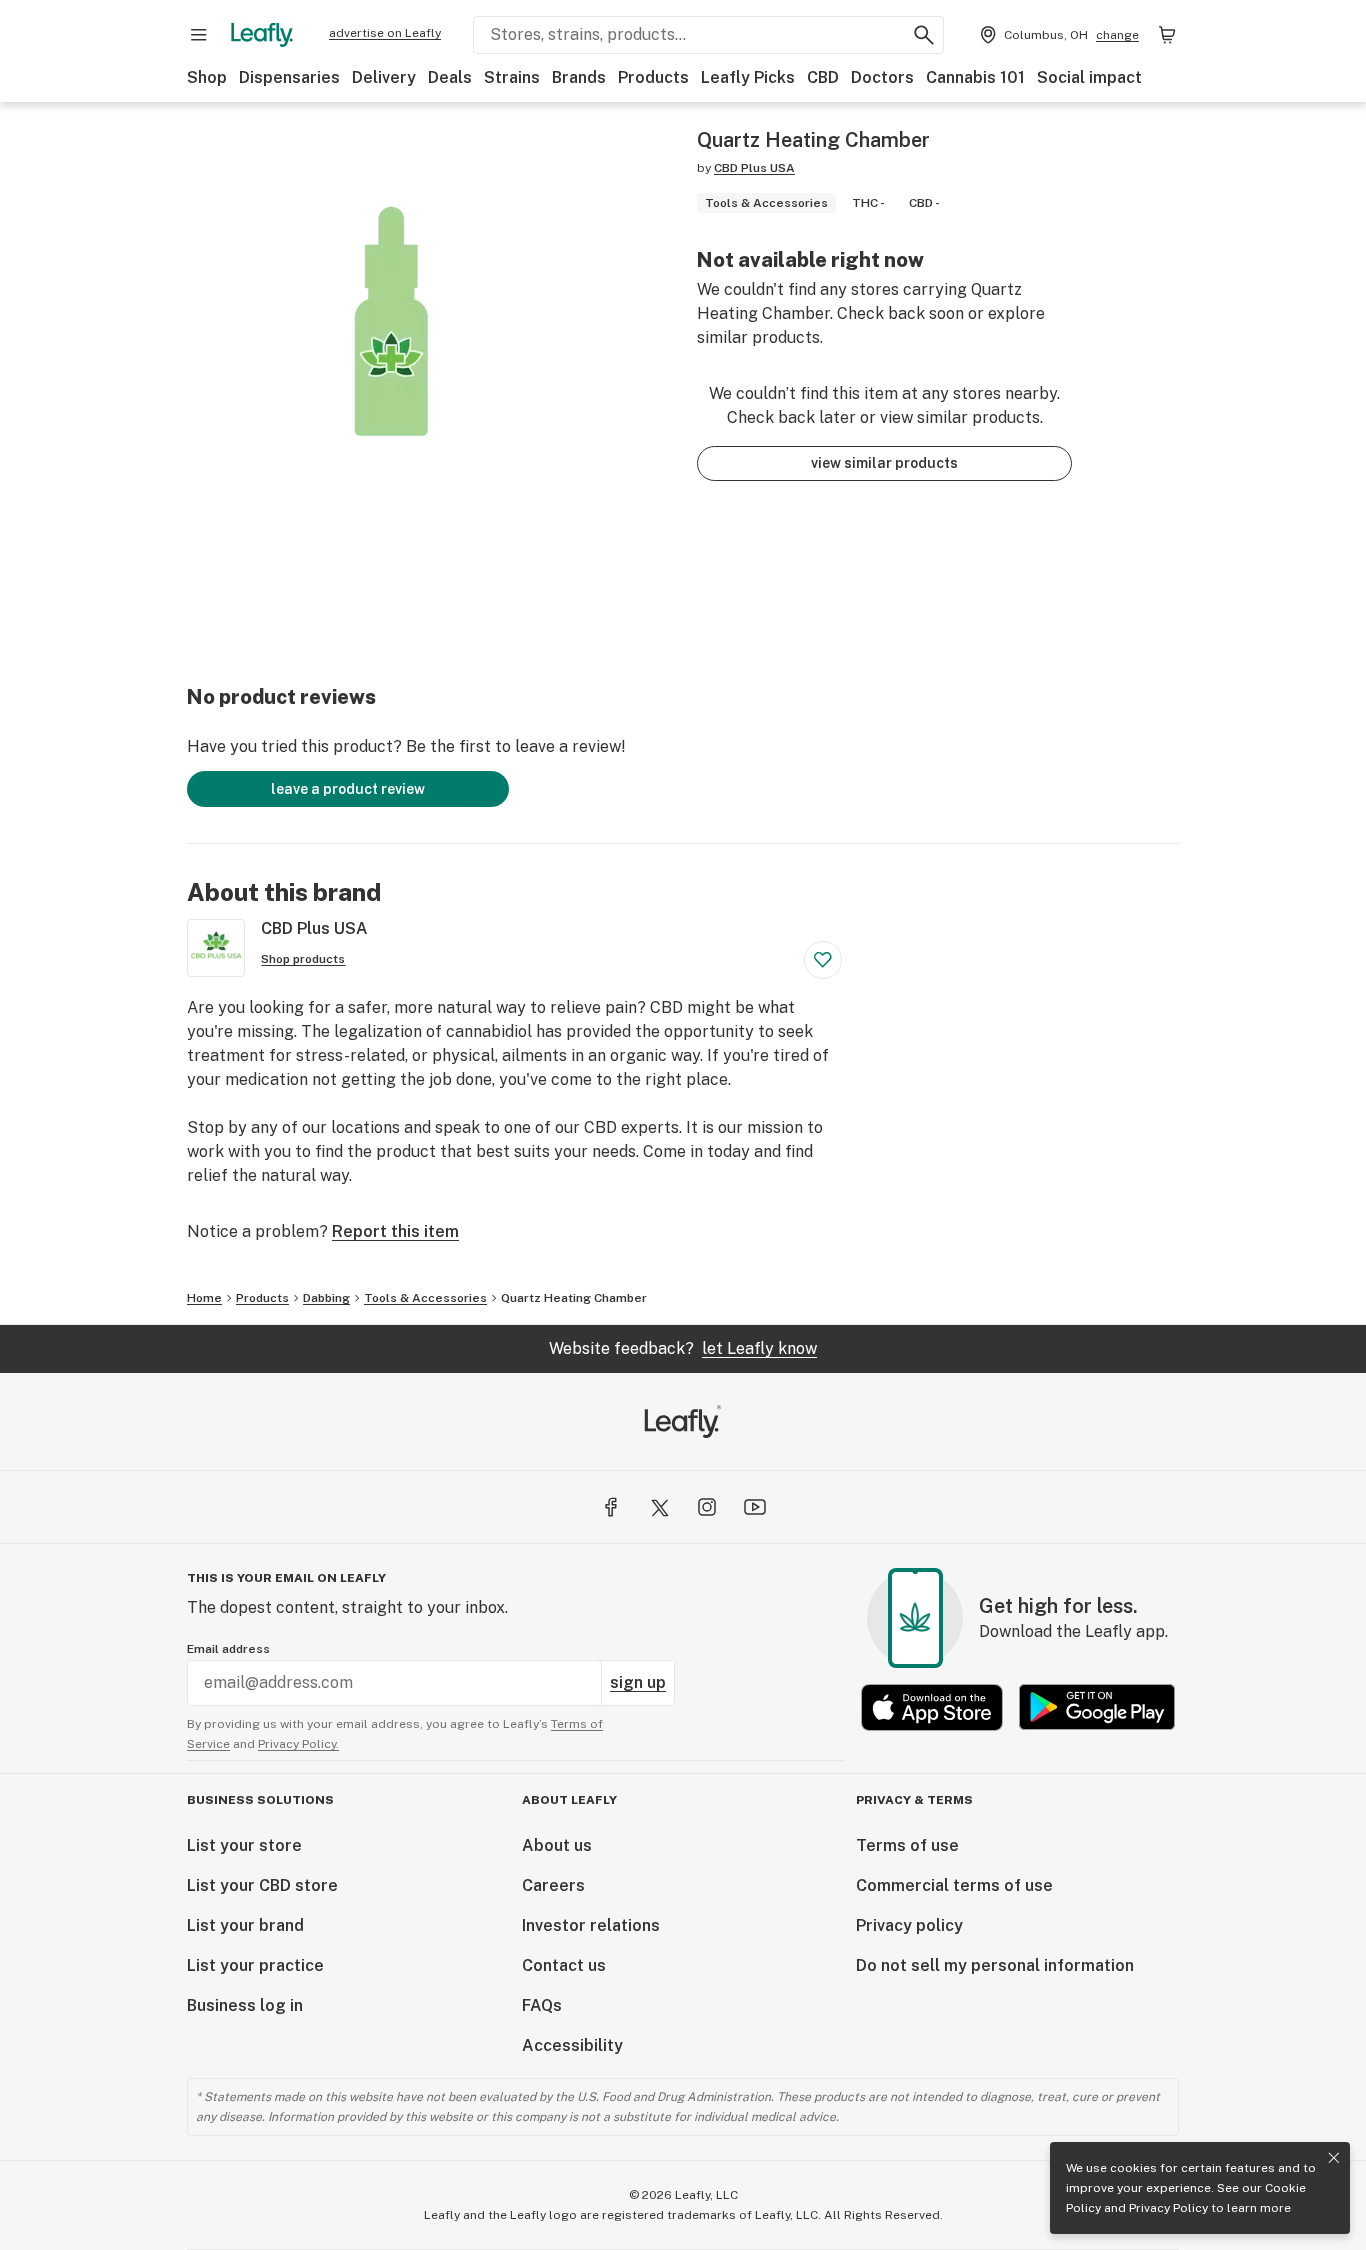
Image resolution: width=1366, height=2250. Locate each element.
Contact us (564, 1965)
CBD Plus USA (754, 168)
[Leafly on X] (659, 1507)
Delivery (384, 77)
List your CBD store (262, 1885)
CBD (823, 77)
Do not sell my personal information (995, 1965)
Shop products (303, 959)
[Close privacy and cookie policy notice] (1334, 2158)
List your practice (255, 1965)
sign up (638, 1682)
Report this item (395, 1231)
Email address (228, 1649)
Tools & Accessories (425, 1298)
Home (204, 1298)
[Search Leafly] (924, 35)
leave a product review (348, 789)
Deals (450, 77)
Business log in (245, 2005)
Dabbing (326, 1298)
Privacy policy (909, 1925)
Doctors (882, 77)
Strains (512, 77)
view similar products (884, 463)
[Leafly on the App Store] (932, 1707)
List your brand (245, 1925)
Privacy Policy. (298, 1744)
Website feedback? (683, 1348)
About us (557, 1845)
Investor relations (591, 1925)
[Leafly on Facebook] (611, 1507)
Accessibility (572, 2045)
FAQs (542, 2005)
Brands (579, 77)
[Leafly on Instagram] (707, 1507)
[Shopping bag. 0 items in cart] (1167, 35)
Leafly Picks (748, 77)
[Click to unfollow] (823, 960)
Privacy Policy (1168, 2208)
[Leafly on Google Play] (1097, 1707)
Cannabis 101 (975, 77)
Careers (553, 1885)
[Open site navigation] (199, 35)
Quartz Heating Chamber (574, 1298)
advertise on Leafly (385, 33)
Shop (207, 77)
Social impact (1089, 77)
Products (653, 77)
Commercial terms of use (954, 1885)
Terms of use (907, 1845)
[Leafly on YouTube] (755, 1507)
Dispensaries (289, 77)
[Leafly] (262, 35)
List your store (244, 1845)
